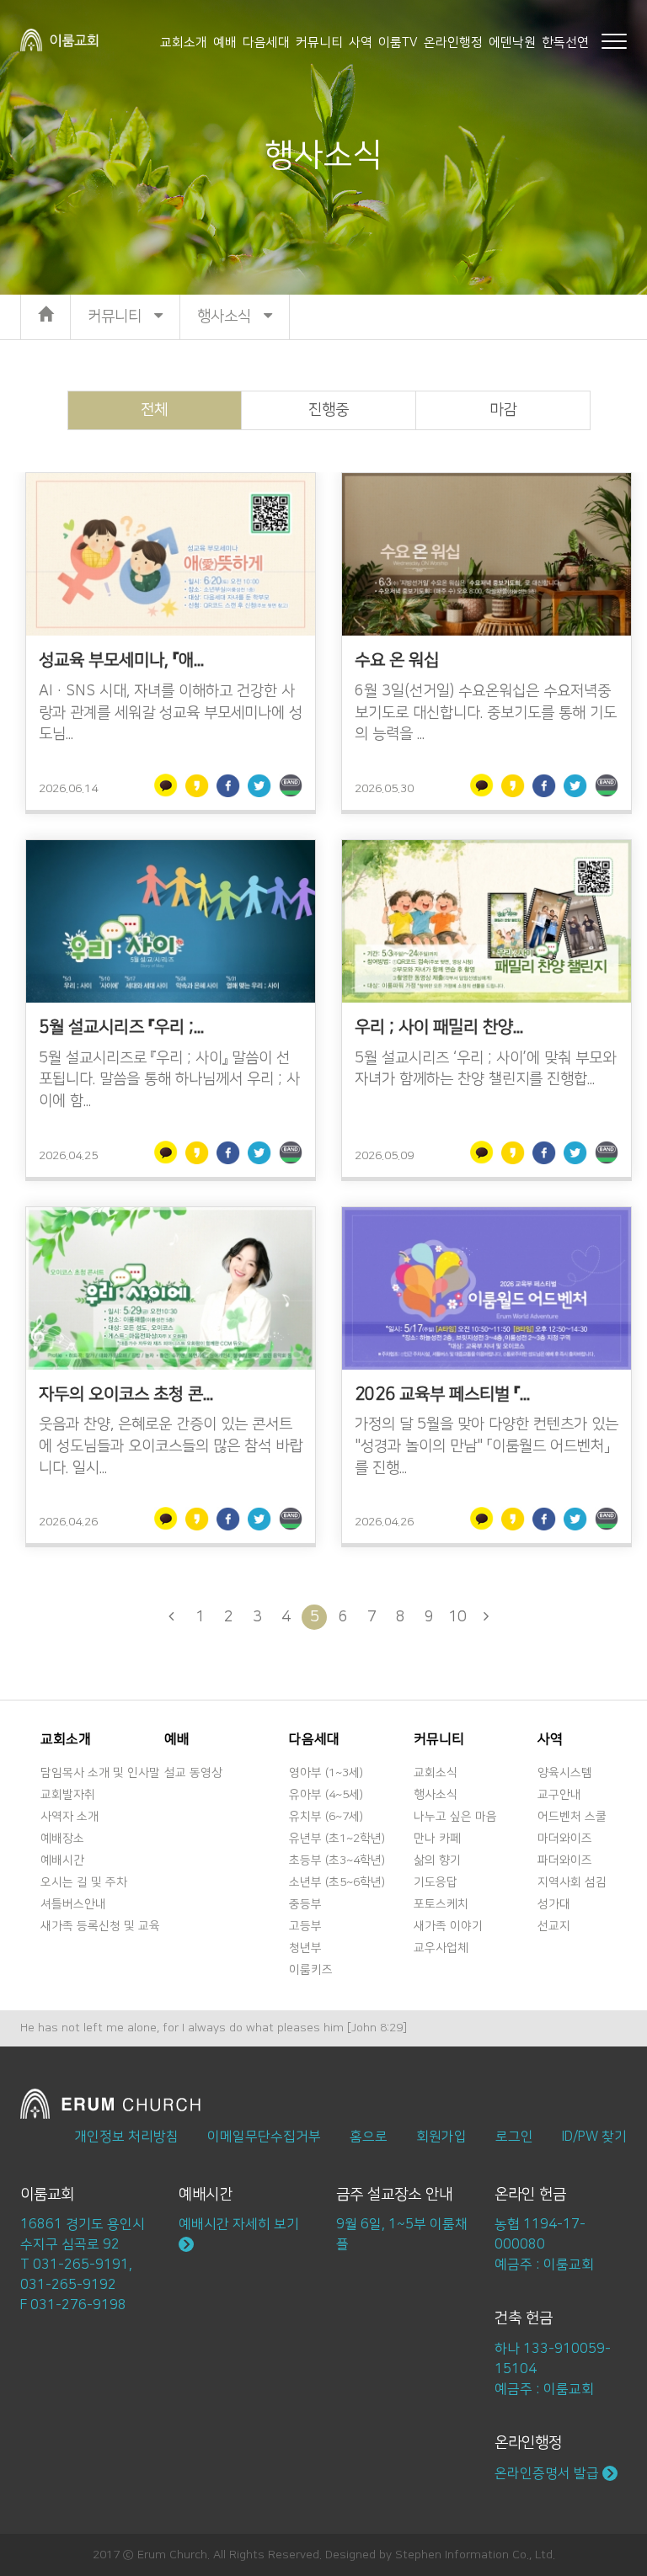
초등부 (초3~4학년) (337, 1860)
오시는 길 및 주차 (84, 1882)
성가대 (554, 1904)
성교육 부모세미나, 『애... (121, 660)
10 (457, 1617)
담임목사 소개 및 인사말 (100, 1773)
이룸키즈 (311, 1970)
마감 (503, 410)
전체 (154, 410)
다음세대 (266, 43)
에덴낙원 (512, 43)
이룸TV (398, 43)
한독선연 (565, 43)
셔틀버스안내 (73, 1904)
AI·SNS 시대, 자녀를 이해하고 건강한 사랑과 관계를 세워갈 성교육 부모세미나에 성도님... (171, 713)
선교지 (554, 1926)
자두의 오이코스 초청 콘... (126, 1394)
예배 (225, 43)
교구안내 (559, 1795)
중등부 (305, 1904)
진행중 (329, 410)
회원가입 (441, 2137)
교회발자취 (68, 1795)
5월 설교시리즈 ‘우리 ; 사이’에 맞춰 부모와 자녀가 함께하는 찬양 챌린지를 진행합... (485, 1069)
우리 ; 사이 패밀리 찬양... (439, 1027)
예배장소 (62, 1839)
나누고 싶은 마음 (455, 1817)
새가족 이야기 (448, 1926)
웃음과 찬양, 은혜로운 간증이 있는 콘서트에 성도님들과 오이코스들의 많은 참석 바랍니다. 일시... (171, 1446)
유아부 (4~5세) (326, 1795)
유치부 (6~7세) (326, 1817)
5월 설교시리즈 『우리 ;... (121, 1027)
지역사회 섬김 (572, 1882)
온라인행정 (453, 43)
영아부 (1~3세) (326, 1773)
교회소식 (436, 1773)
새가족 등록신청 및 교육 (100, 1926)
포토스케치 (441, 1904)
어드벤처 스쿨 (572, 1817)
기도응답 (436, 1882)
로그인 (514, 2137)
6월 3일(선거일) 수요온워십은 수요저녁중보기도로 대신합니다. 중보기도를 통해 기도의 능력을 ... (486, 713)
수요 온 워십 (397, 660)
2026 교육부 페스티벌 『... (442, 1394)
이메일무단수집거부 (264, 2137)
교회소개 (184, 43)
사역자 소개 (70, 1817)
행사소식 (436, 1795)
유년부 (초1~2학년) (337, 1839)
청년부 (305, 1948)
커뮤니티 (319, 43)
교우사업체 (441, 1948)
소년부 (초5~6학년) (337, 1882)
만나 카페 (437, 1839)
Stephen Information (452, 2555)
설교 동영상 (193, 1773)
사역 (361, 43)
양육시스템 (565, 1773)
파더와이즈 (565, 1860)
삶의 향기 (437, 1860)
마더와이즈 (565, 1839)
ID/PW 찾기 (594, 2137)
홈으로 (369, 2137)
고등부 (305, 1926)
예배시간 (62, 1860)
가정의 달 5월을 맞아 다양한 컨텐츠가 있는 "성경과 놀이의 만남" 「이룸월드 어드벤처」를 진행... (487, 1446)
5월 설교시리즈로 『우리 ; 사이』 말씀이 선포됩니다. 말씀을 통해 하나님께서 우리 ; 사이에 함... (169, 1080)
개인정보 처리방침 (126, 2137)
